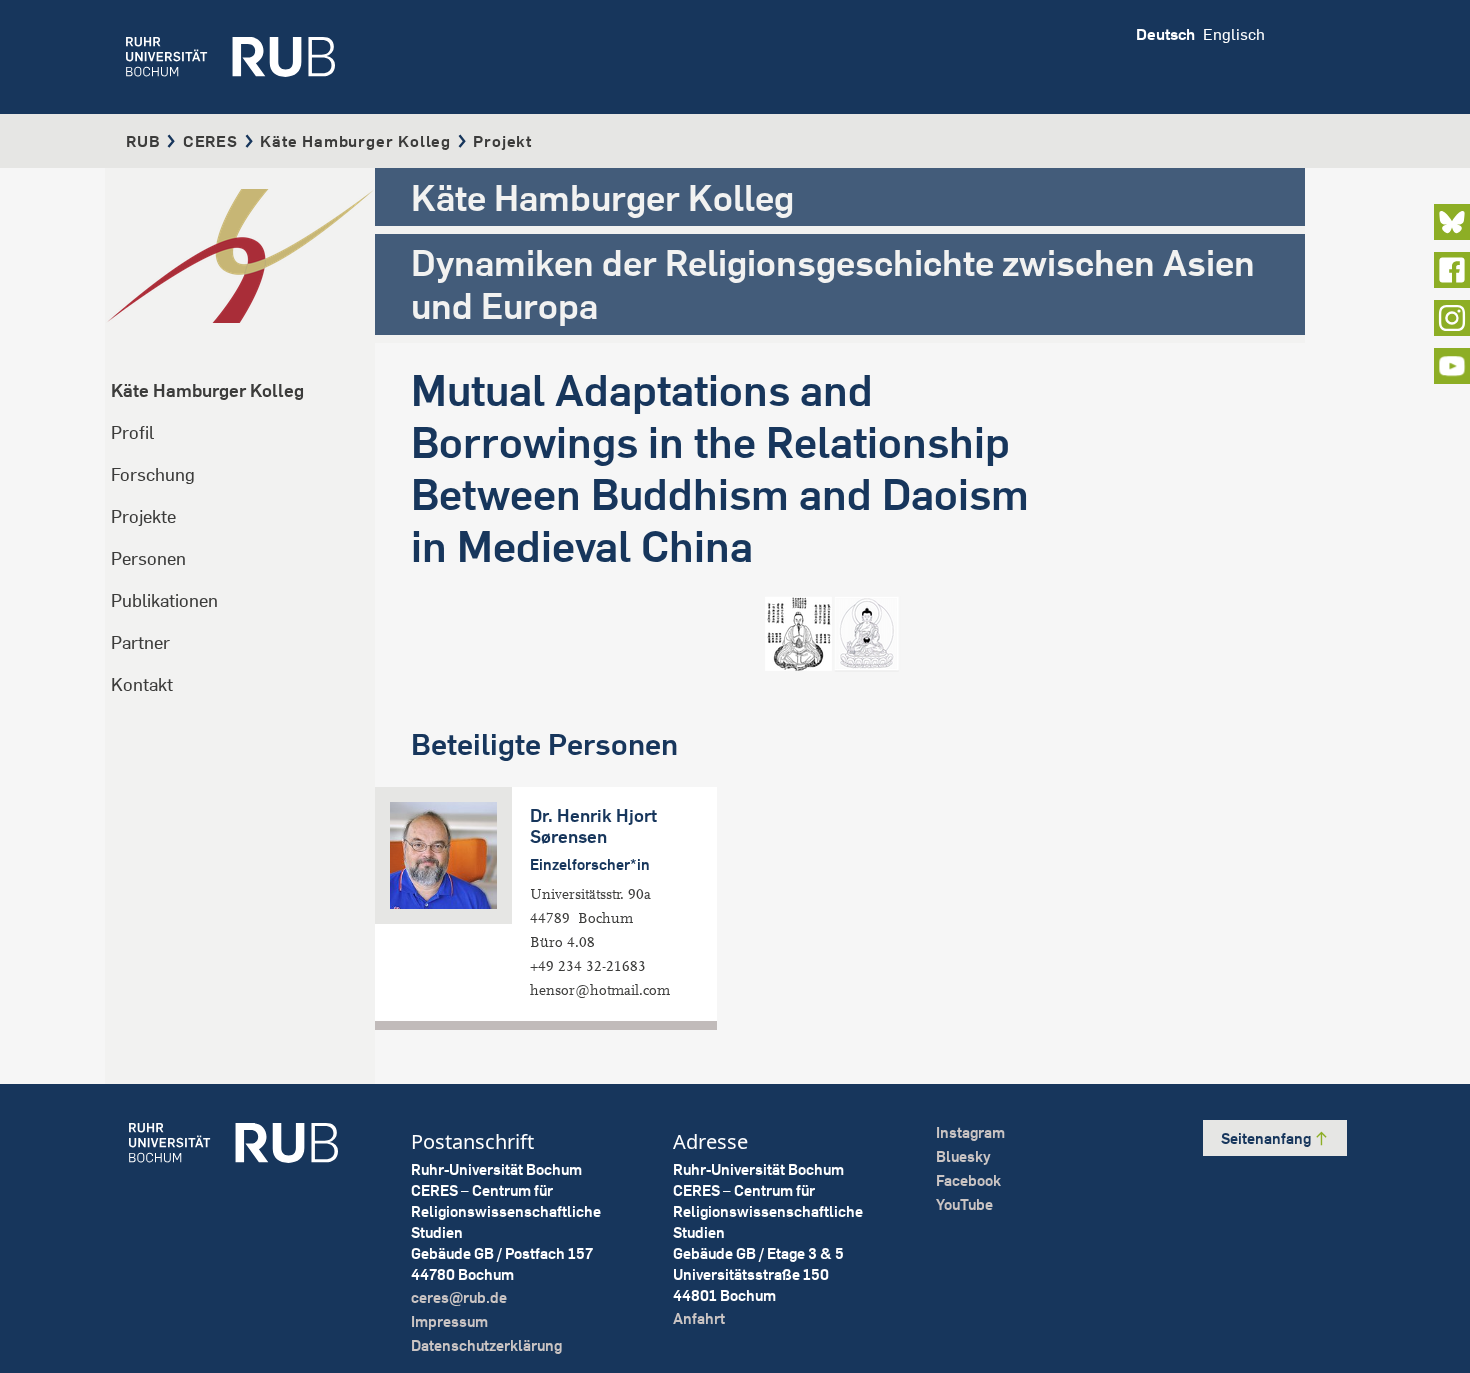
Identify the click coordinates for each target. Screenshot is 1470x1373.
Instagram (970, 1132)
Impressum (449, 1321)
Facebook (968, 1180)
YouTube (964, 1204)
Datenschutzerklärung (486, 1345)
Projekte (143, 516)
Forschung (153, 474)
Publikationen (164, 600)
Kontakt (142, 684)
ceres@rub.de (459, 1297)
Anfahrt (699, 1318)
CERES (210, 141)
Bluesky (963, 1156)
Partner (140, 642)
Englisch (1234, 34)
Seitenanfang (1267, 1138)
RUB (143, 141)
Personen (148, 558)
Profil (132, 432)
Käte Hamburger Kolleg (355, 141)
